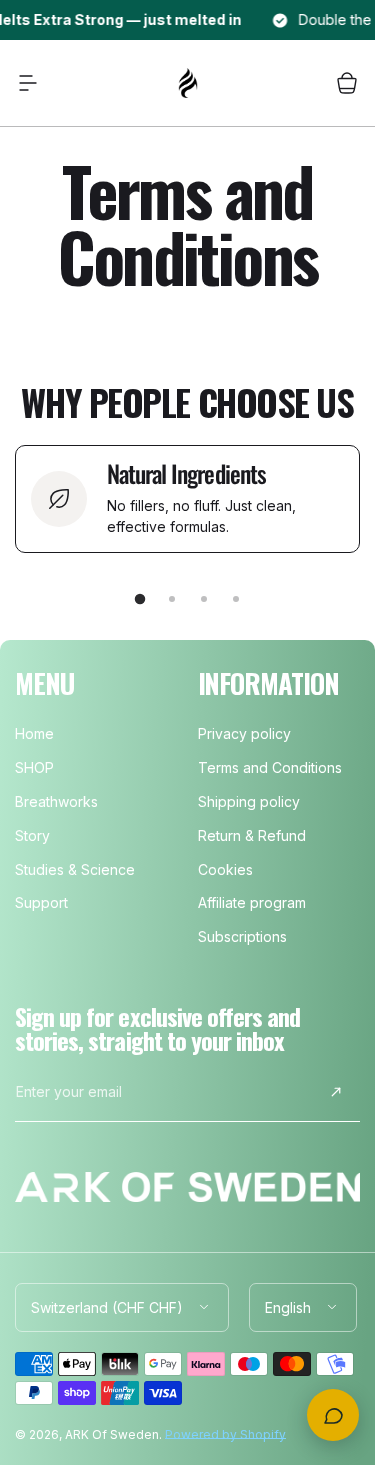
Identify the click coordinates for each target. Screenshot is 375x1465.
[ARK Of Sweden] (188, 83)
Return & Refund (252, 835)
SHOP (34, 767)
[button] (28, 83)
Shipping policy (249, 801)
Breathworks (56, 801)
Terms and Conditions (270, 767)
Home (34, 733)
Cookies (225, 869)
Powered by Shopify (225, 1434)
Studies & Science (75, 869)
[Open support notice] (333, 1415)
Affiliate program (252, 902)
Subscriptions (242, 936)
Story (32, 835)
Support (41, 902)
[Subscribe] (336, 1092)
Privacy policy (244, 733)
